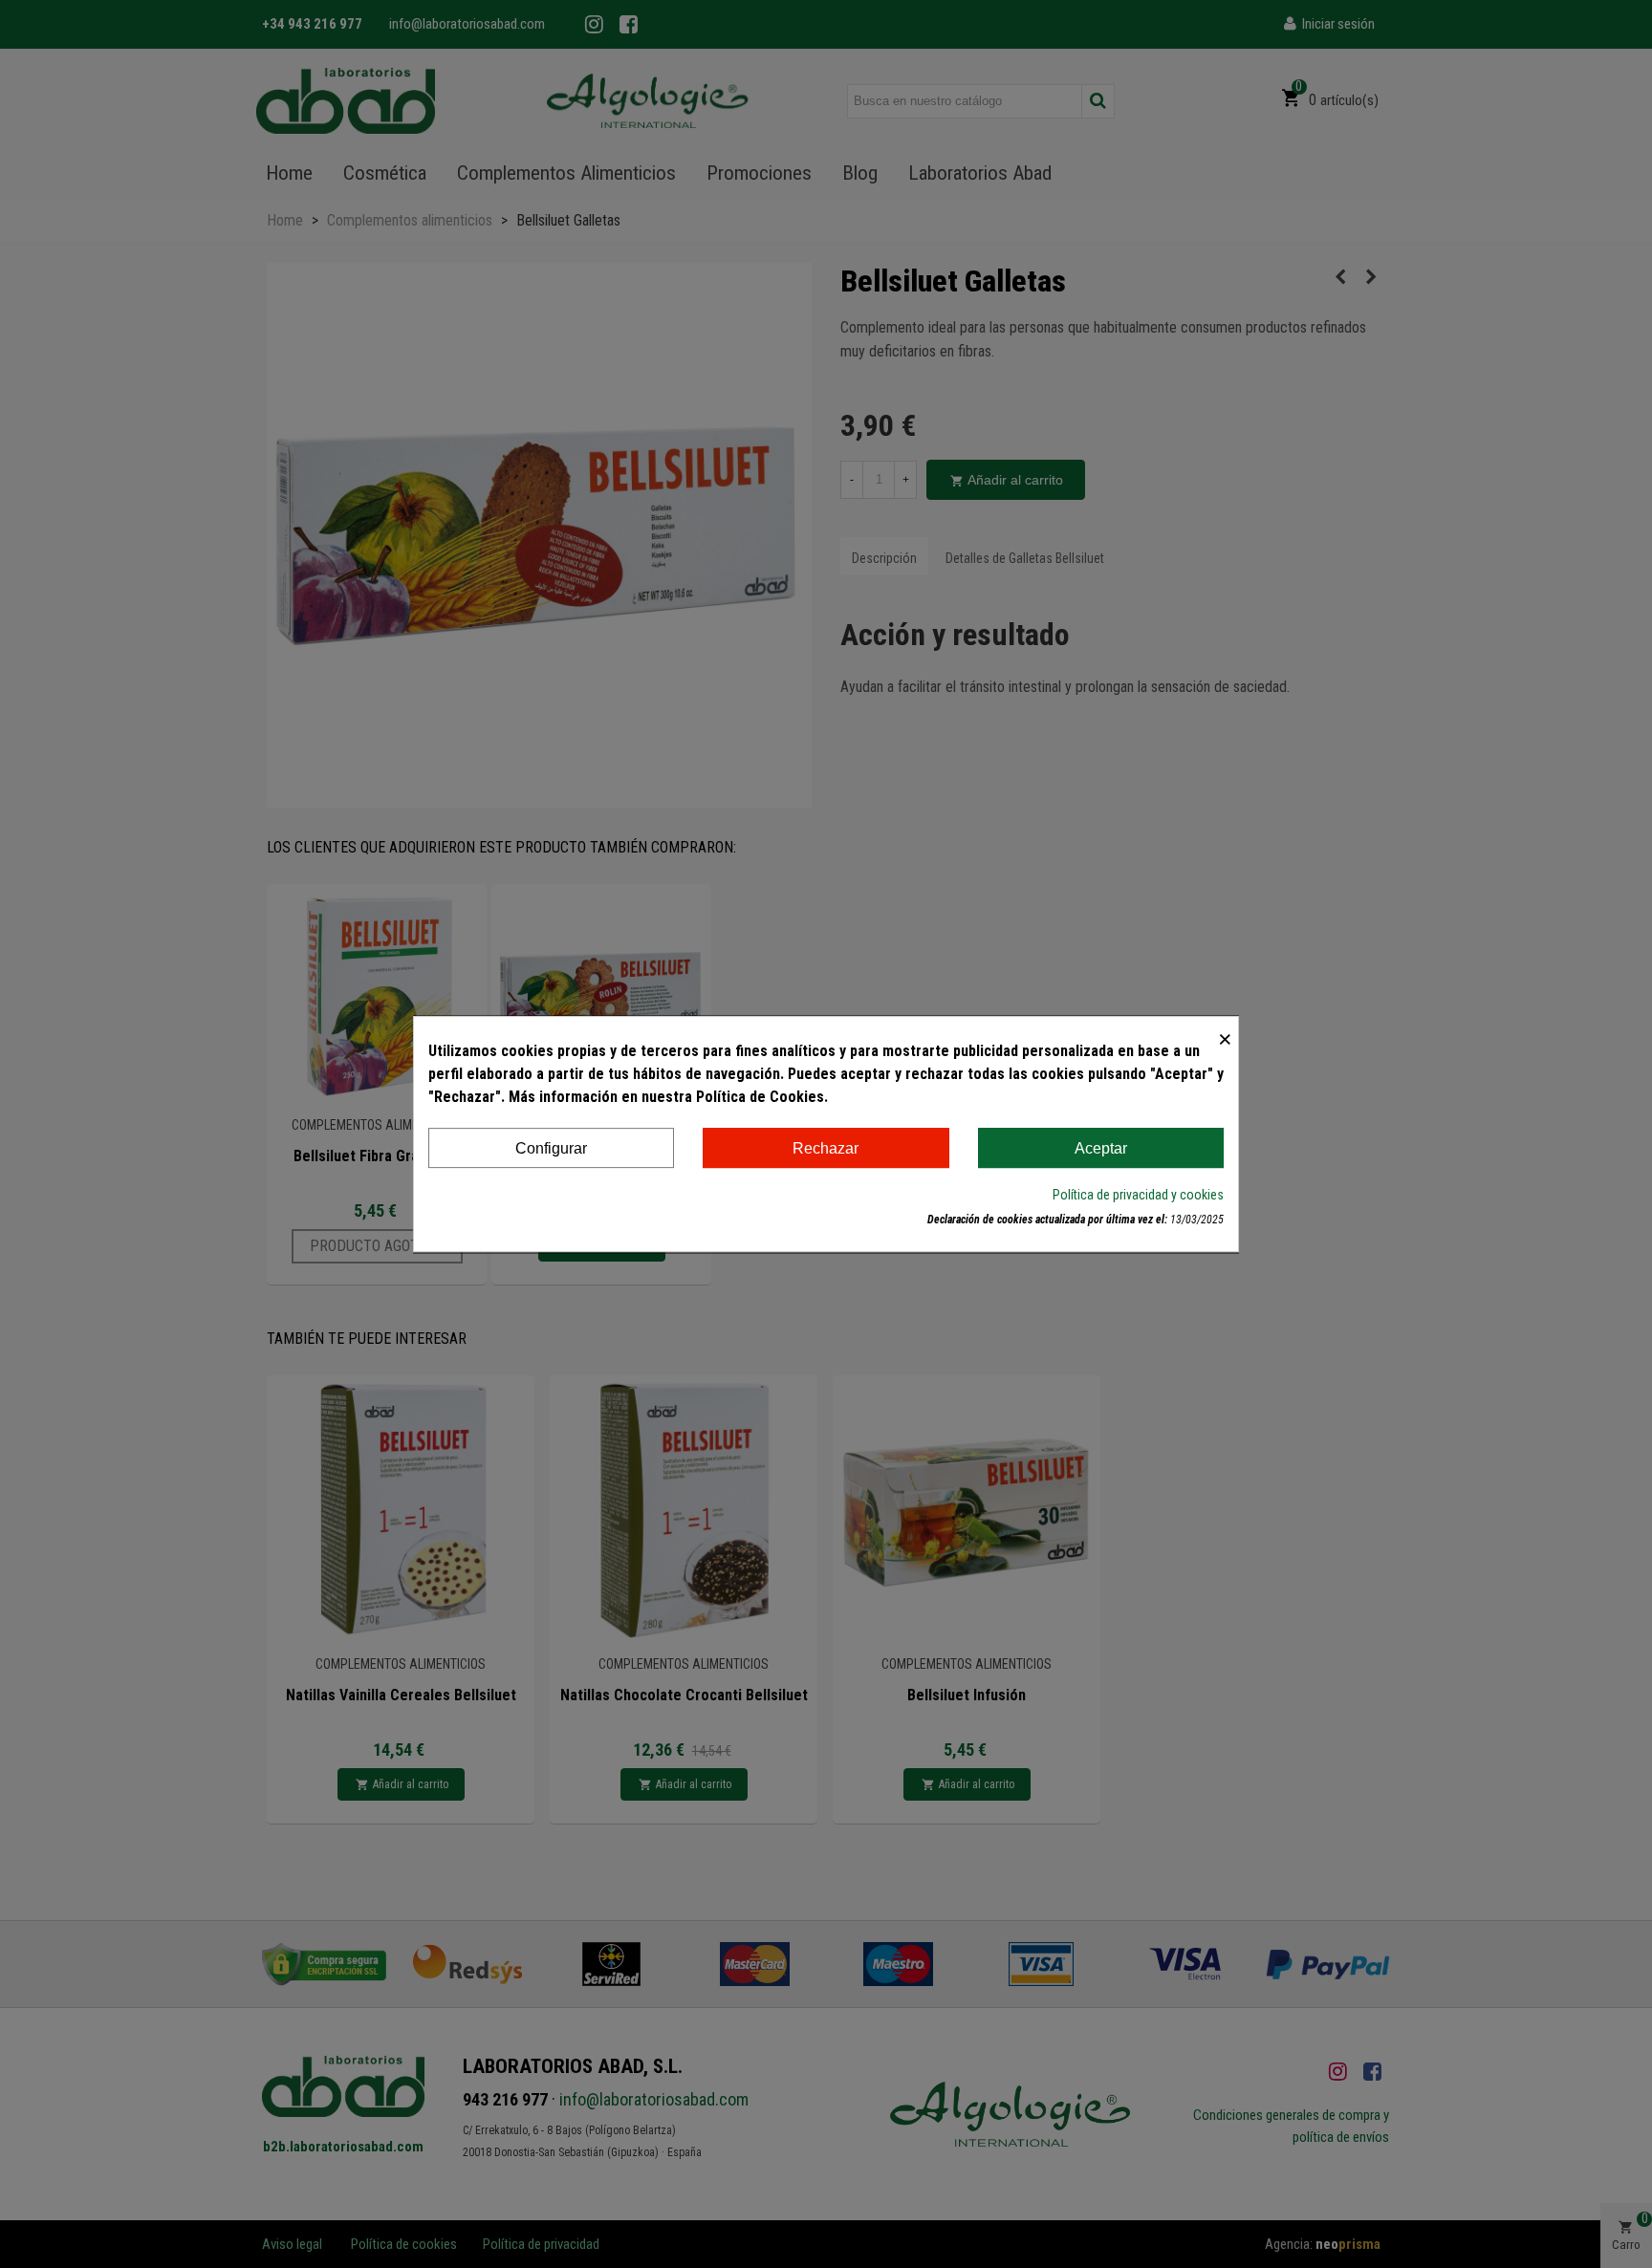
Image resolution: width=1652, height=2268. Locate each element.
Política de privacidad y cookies (1138, 1195)
